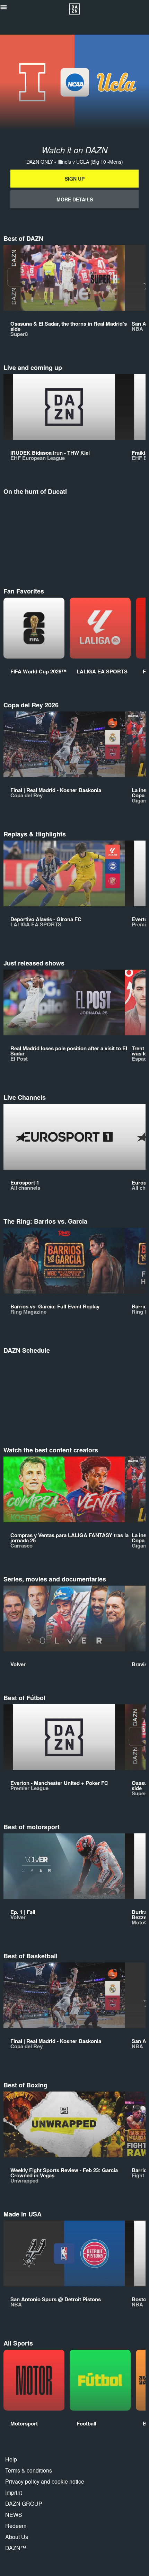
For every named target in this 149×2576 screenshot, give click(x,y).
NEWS (14, 2515)
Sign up (75, 179)
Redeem (16, 2526)
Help (11, 2459)
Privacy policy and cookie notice (45, 2481)
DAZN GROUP (24, 2504)
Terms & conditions (29, 2470)
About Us (17, 2537)
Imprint (14, 2492)
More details (75, 199)
